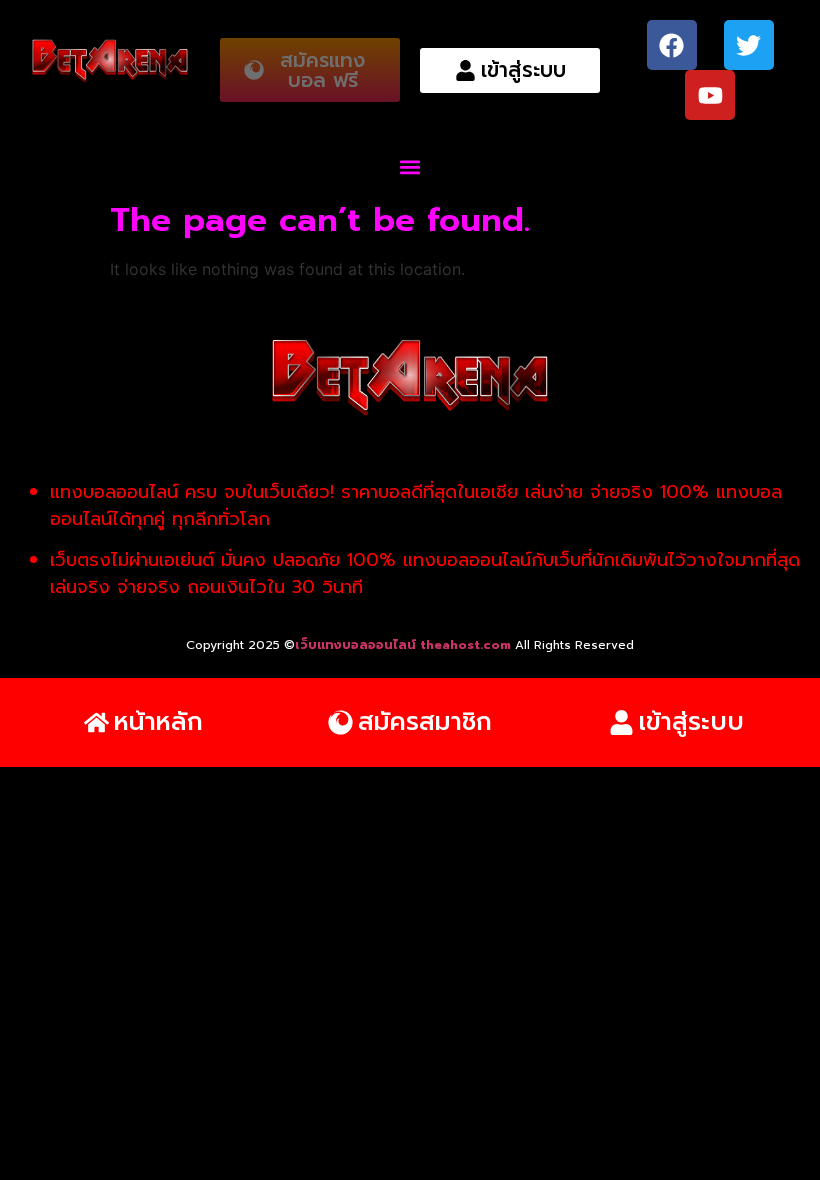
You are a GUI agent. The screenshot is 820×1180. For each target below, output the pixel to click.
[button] (410, 166)
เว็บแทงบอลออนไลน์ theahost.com (405, 645)
